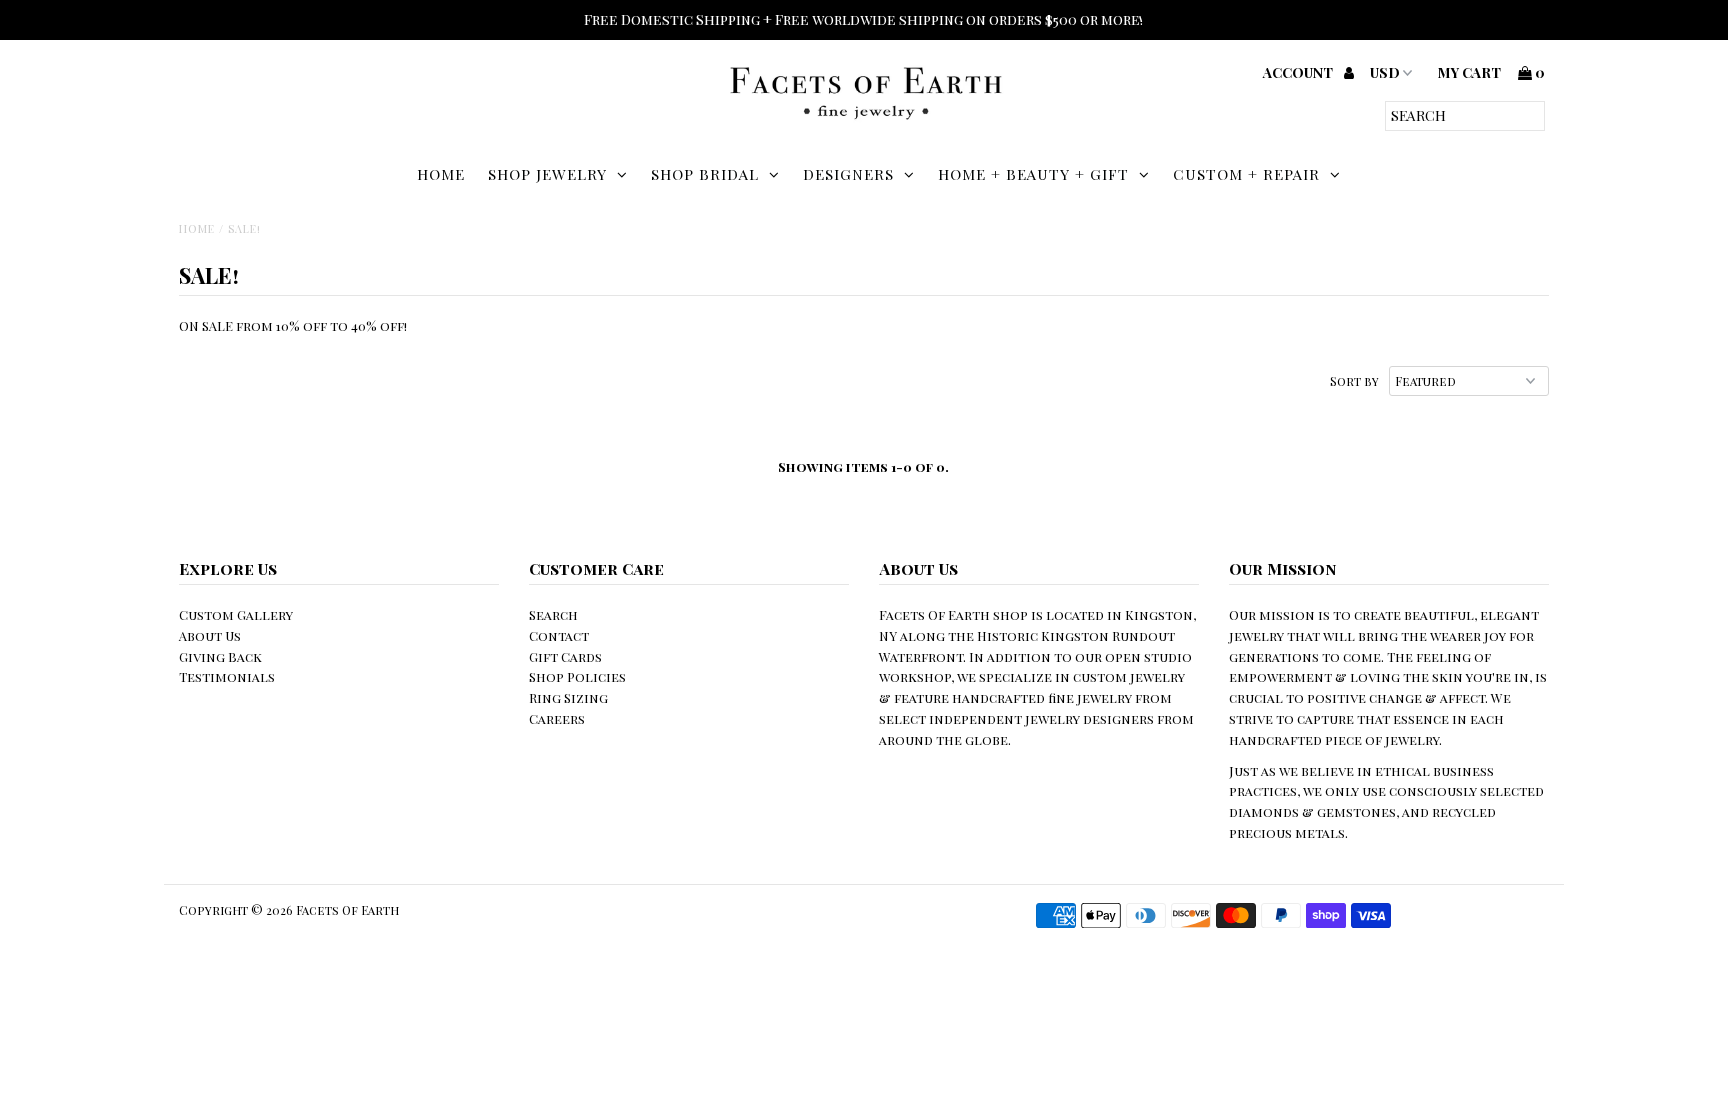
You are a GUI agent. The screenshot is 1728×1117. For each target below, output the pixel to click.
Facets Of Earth (347, 910)
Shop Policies (577, 676)
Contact (559, 635)
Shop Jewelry (547, 174)
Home (441, 174)
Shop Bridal (705, 174)
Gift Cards (565, 656)
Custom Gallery (236, 614)
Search (553, 614)
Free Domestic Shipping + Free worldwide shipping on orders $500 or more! (863, 19)
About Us (210, 635)
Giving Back (220, 656)
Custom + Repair (1246, 174)
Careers (557, 718)
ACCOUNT (1299, 72)
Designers (848, 174)
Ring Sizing (568, 697)
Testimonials (227, 676)
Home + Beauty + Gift (1033, 174)
